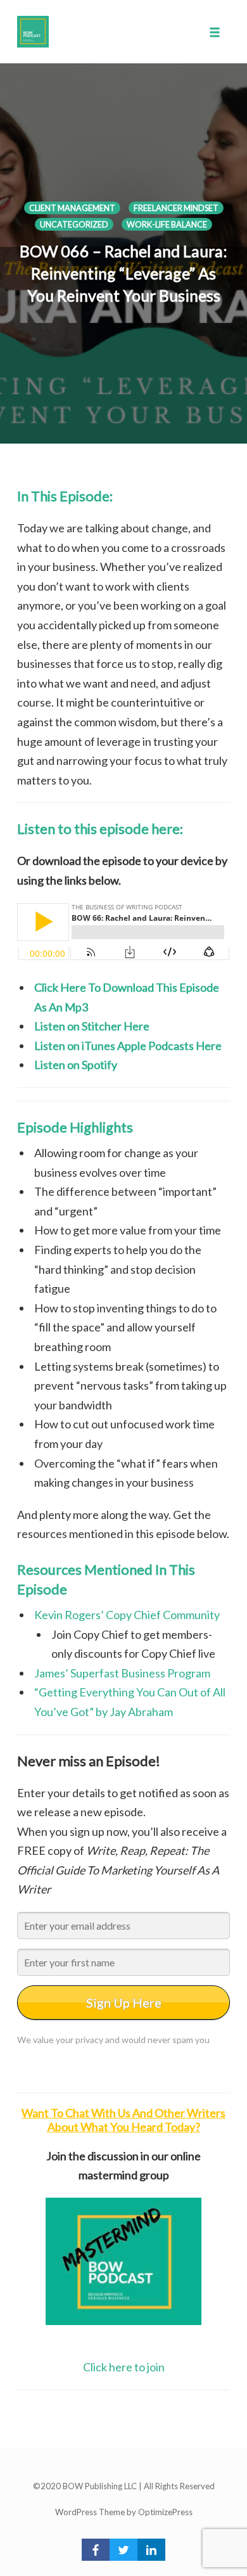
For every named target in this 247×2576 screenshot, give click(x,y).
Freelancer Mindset (176, 208)
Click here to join (124, 2367)
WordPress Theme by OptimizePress (124, 2512)
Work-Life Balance (167, 225)
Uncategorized (74, 225)
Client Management (72, 208)
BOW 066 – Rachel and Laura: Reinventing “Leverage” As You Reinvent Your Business (123, 273)
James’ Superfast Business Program (122, 1673)
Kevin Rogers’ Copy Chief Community (127, 1615)
